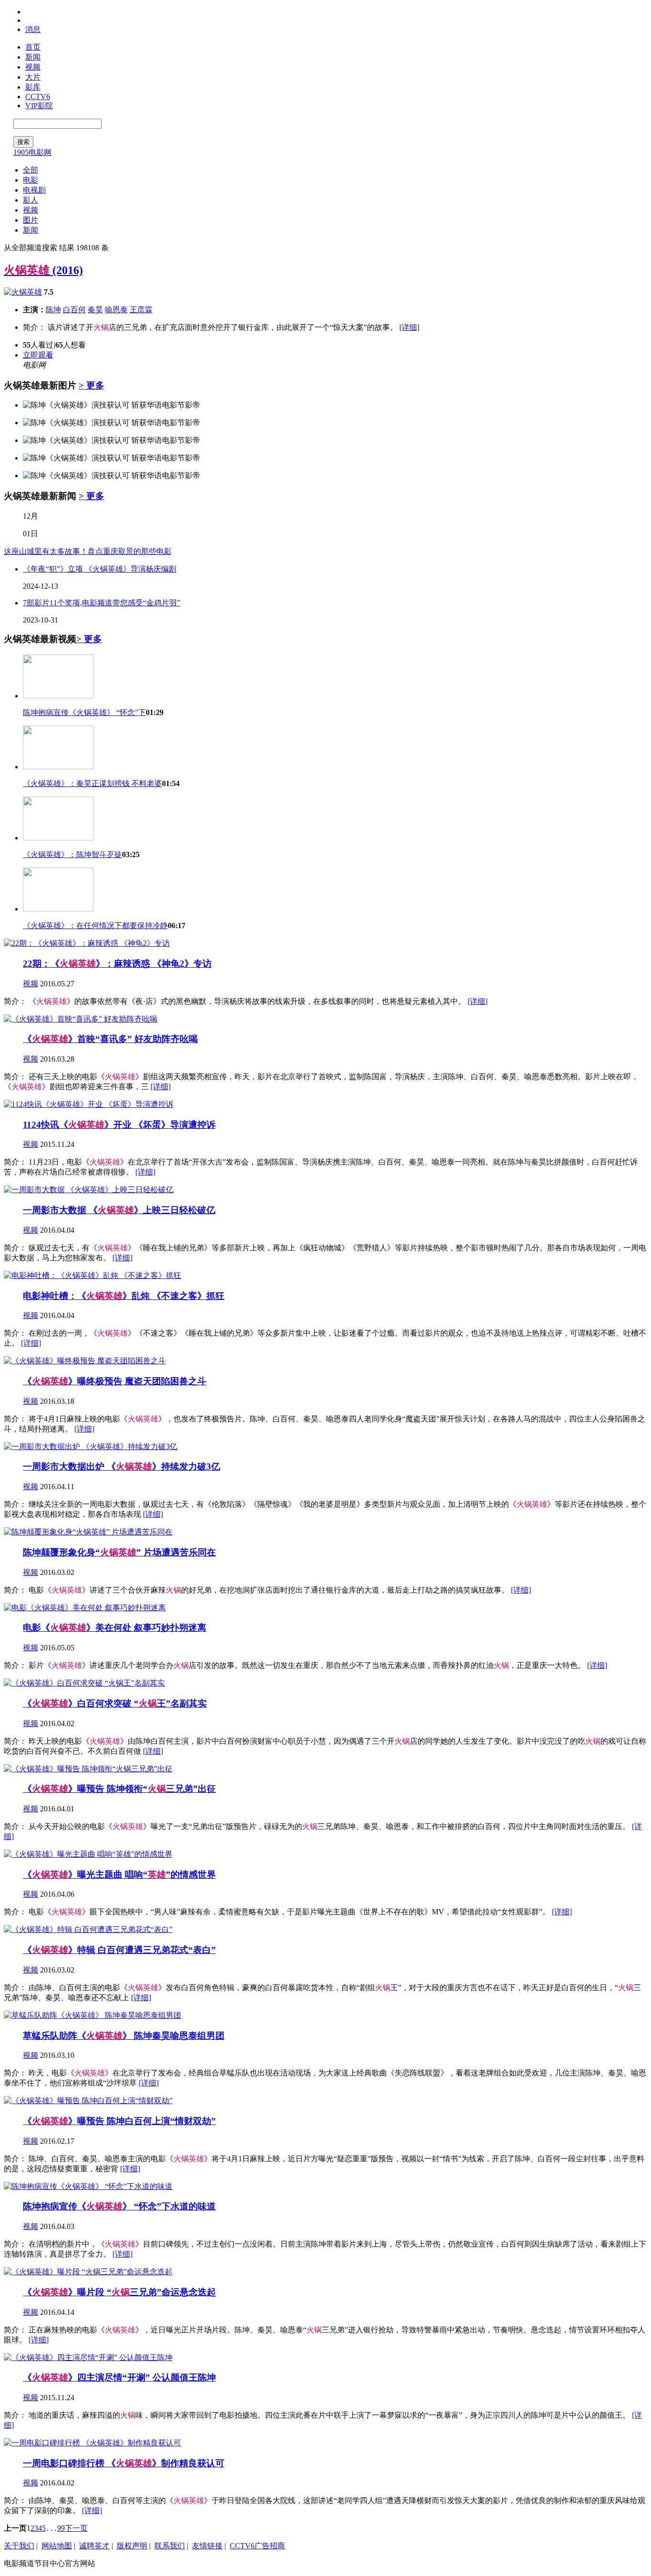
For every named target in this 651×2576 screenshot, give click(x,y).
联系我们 (170, 2546)
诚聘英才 (94, 2546)
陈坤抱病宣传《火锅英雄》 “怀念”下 (84, 712)
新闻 (33, 57)
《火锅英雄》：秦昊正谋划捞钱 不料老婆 (92, 783)
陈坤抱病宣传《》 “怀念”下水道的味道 (119, 2206)
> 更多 (92, 385)
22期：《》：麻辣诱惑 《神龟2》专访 (117, 964)
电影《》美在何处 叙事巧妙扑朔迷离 (115, 1628)
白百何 (74, 310)
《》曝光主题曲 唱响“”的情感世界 (119, 1875)
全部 (31, 170)
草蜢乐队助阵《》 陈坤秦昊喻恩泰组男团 (124, 2036)
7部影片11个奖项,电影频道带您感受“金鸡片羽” (102, 603)
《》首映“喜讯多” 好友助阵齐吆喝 (110, 1039)
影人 (31, 200)
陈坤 (53, 310)
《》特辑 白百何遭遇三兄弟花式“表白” (119, 1950)
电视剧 (34, 190)
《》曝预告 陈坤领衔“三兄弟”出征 (119, 1789)
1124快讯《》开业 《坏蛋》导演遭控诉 (119, 1125)
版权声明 (132, 2546)
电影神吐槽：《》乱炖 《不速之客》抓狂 (124, 1296)
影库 (33, 87)
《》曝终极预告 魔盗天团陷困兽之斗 (115, 1381)
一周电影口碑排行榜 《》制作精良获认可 (124, 2463)
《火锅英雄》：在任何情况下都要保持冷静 (95, 925)
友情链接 (207, 2546)
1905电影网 (32, 152)
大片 (33, 77)
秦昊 (95, 310)
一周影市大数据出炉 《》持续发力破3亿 (122, 1467)
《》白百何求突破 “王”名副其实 (115, 1703)
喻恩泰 (116, 310)
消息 (33, 29)
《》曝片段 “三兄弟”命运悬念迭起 (119, 2292)
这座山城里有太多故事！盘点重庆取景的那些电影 (88, 551)
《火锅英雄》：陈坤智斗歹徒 (72, 854)
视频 (33, 67)
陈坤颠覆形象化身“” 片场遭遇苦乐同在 (119, 1552)
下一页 (76, 2528)
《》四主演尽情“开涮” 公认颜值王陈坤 (119, 2377)
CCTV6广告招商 (257, 2546)
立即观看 (38, 355)
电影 (31, 180)
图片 (31, 220)
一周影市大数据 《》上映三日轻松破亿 (119, 1210)
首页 (33, 47)
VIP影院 (39, 106)
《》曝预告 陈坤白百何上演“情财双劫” (119, 2121)
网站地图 (57, 2546)
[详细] (409, 327)
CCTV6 (38, 97)
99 (61, 2528)
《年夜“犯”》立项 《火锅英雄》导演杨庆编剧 (100, 569)
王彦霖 (141, 310)
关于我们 (19, 2546)
